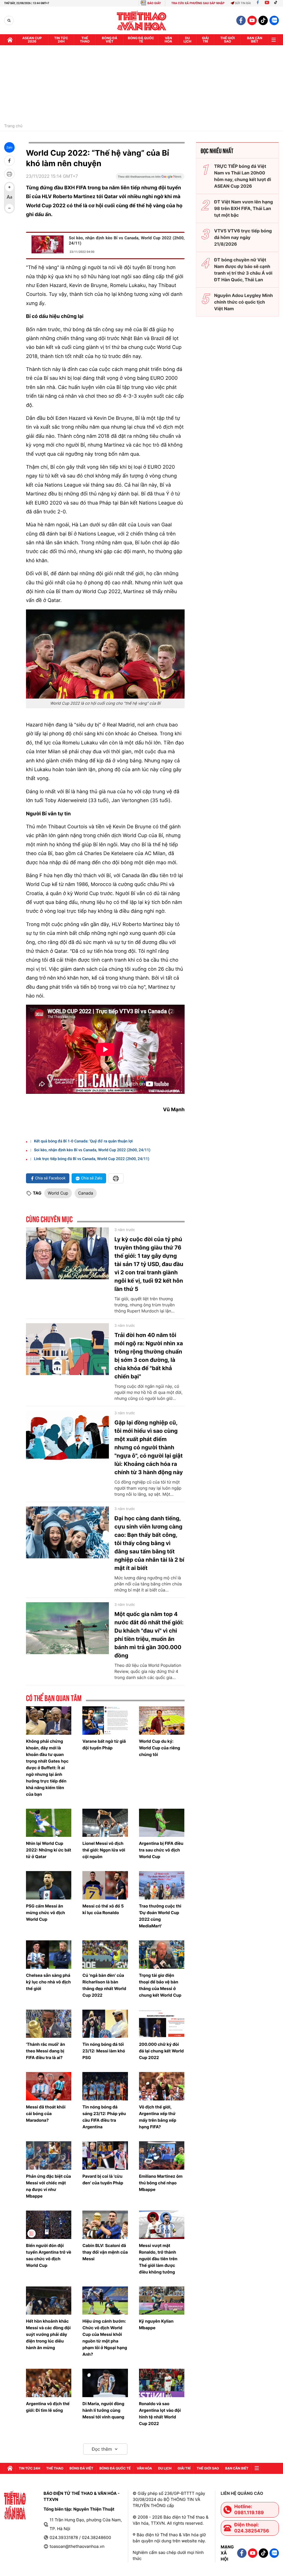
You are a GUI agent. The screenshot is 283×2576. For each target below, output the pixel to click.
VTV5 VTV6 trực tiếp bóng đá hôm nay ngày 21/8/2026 (243, 237)
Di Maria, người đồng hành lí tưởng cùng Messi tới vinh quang (103, 2410)
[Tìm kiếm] (9, 21)
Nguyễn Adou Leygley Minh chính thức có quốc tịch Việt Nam (244, 302)
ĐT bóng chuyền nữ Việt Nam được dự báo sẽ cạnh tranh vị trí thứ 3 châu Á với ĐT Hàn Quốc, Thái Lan (243, 270)
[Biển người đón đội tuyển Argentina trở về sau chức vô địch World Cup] (49, 2225)
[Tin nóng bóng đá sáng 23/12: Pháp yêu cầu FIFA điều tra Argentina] (105, 2086)
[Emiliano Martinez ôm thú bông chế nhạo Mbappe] (162, 2155)
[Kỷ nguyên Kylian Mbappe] (162, 2301)
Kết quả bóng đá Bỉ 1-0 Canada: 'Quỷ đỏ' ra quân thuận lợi (83, 1141)
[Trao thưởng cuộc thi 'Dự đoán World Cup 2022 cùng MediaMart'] (162, 1885)
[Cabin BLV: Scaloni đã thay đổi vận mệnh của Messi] (105, 2225)
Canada (86, 1193)
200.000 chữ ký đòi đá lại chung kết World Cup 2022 (161, 2051)
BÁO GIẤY (154, 3)
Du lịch (187, 40)
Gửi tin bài (243, 3)
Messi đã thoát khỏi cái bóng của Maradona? (46, 2114)
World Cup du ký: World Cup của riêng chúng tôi (160, 1748)
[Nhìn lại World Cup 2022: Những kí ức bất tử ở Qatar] (49, 1823)
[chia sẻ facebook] (9, 161)
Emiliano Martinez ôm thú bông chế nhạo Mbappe (161, 2183)
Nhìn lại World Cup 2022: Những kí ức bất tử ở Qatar (49, 1850)
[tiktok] (263, 20)
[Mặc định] (9, 198)
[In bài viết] (9, 174)
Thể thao (85, 40)
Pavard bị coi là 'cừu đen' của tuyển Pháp (103, 2180)
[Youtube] (267, 3)
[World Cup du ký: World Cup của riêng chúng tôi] (162, 1721)
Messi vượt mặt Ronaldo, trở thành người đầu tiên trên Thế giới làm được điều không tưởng (158, 2259)
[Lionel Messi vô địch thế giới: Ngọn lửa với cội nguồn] (105, 1823)
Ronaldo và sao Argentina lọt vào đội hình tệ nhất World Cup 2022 (160, 2414)
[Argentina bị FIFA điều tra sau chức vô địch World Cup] (162, 1823)
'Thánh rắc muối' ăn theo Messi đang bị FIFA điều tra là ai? (45, 2051)
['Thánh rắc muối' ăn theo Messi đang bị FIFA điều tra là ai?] (49, 2024)
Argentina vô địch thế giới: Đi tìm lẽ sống (48, 2407)
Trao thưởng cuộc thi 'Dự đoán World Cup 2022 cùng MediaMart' (160, 1916)
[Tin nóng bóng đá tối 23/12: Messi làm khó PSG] (105, 2024)
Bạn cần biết (255, 40)
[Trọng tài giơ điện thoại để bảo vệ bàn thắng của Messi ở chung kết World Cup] (162, 1955)
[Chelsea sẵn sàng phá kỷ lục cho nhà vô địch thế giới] (49, 1955)
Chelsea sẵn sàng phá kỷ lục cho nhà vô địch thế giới (48, 1982)
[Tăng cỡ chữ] (9, 187)
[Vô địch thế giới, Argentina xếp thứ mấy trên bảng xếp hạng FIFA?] (162, 2086)
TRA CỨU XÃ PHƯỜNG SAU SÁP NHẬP (198, 3)
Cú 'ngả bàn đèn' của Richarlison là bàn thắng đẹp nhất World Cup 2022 (104, 1985)
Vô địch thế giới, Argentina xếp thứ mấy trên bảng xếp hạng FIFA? (158, 2117)
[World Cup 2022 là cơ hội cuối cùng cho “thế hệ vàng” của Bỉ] (105, 654)
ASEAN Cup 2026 (32, 40)
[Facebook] (258, 3)
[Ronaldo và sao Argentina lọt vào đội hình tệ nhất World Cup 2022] (162, 2383)
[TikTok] (277, 3)
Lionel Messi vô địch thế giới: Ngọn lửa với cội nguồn (104, 1850)
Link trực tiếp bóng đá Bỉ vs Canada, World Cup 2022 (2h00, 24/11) (92, 1159)
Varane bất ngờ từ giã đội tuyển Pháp (104, 1745)
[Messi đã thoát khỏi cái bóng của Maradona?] (49, 2086)
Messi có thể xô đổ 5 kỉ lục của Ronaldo (103, 1909)
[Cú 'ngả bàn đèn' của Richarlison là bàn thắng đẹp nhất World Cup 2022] (105, 1955)
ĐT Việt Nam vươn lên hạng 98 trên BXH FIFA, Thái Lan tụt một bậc (244, 208)
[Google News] (150, 178)
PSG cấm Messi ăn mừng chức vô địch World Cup (45, 1913)
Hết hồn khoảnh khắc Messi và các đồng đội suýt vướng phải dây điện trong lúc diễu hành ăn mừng (48, 2334)
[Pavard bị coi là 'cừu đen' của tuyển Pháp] (105, 2155)
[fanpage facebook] (241, 20)
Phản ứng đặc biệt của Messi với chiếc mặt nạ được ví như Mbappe (49, 2186)
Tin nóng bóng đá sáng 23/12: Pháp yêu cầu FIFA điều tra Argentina (104, 2117)
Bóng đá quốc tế (141, 40)
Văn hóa (168, 40)
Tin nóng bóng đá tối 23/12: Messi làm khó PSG (104, 2051)
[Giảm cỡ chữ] (9, 208)
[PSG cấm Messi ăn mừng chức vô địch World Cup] (49, 1885)
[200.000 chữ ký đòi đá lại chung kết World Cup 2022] (162, 2024)
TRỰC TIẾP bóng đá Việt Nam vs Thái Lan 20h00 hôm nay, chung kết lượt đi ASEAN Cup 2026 (243, 176)
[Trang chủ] (10, 40)
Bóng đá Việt (110, 40)
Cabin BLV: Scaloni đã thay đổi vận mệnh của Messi (105, 2252)
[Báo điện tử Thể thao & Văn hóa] (142, 21)
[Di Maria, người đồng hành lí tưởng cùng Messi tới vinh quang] (105, 2383)
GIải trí (205, 40)
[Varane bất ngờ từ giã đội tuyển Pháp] (105, 1721)
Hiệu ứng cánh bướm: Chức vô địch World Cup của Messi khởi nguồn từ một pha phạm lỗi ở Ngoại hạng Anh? (105, 2338)
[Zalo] (274, 20)
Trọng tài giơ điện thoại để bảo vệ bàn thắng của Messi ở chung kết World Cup (160, 1985)
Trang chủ (13, 126)
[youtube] (252, 20)
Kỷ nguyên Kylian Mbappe (156, 2324)
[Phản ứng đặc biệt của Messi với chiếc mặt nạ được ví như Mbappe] (49, 2155)
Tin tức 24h (61, 40)
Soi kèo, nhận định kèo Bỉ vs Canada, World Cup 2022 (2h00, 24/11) (127, 241)
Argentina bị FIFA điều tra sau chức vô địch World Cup (161, 1850)
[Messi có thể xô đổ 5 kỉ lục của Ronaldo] (105, 1885)
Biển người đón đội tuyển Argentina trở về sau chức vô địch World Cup (49, 2255)
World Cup (58, 1193)
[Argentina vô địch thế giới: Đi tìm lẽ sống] (49, 2383)
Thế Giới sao (228, 40)
